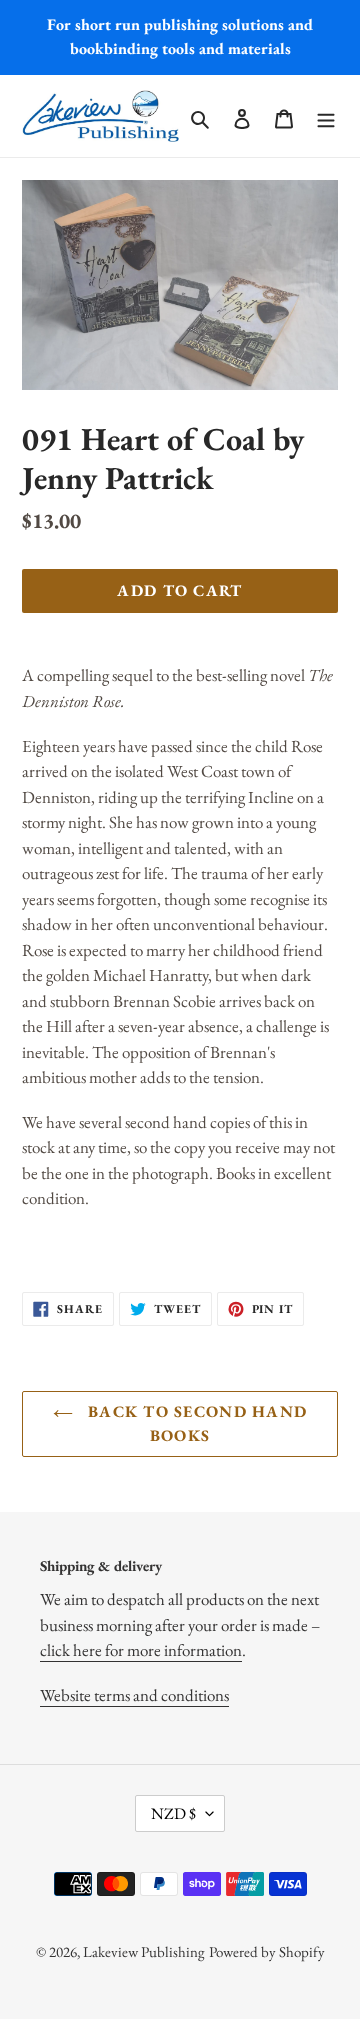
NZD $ (173, 1813)
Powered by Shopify (267, 1951)
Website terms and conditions (134, 1695)
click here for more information (141, 1650)
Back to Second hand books (195, 1423)
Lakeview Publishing (144, 1951)
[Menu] (326, 115)
